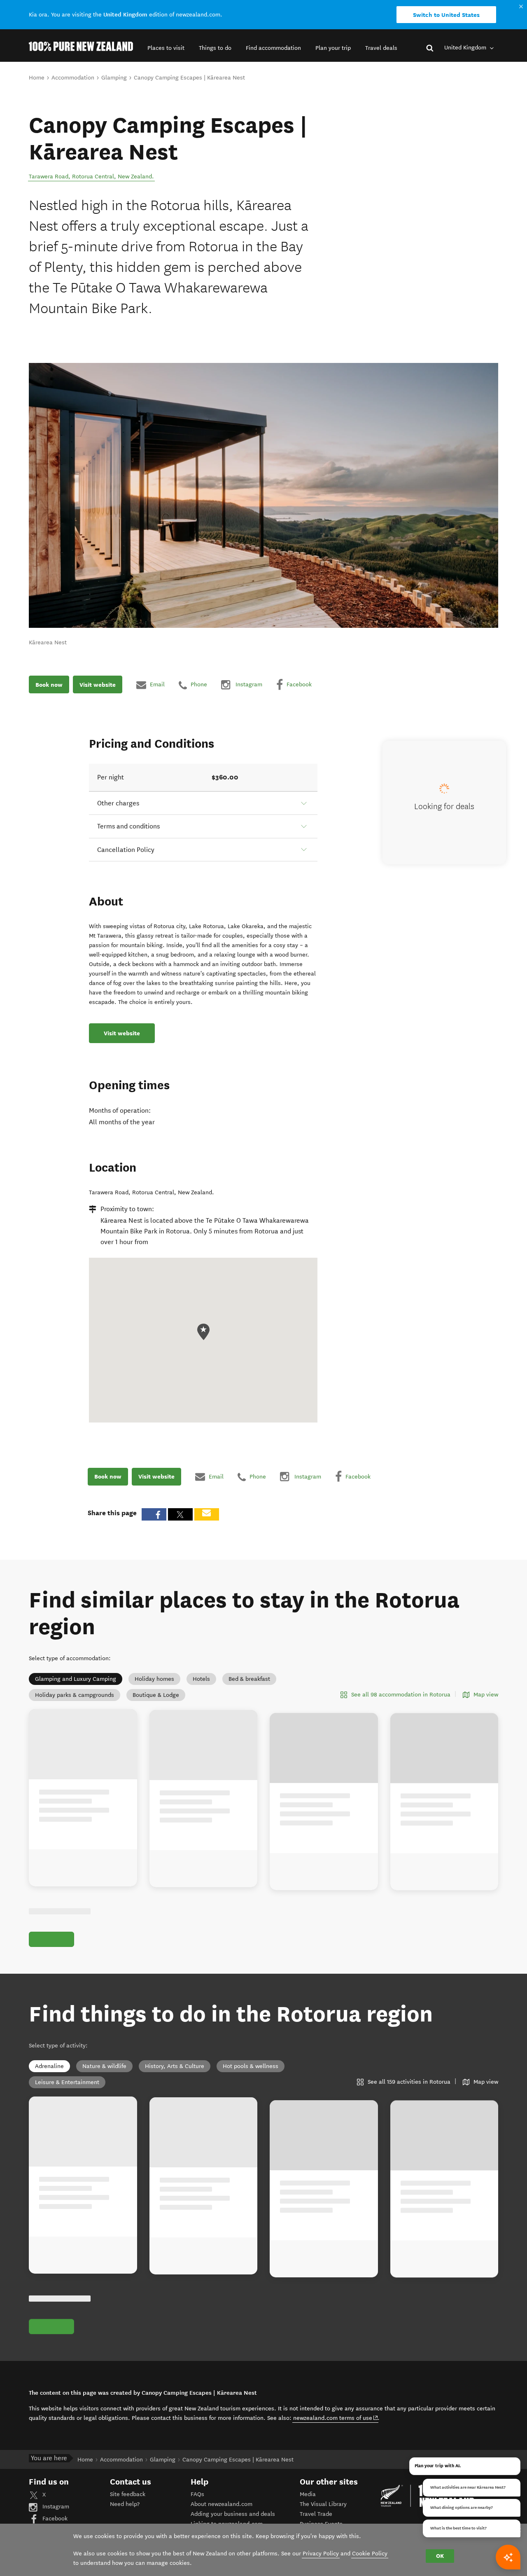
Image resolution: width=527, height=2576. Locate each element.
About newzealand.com (222, 2504)
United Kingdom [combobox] (466, 48)
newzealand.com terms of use (336, 2418)
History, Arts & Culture (175, 2066)
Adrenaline (49, 2066)
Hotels (201, 1679)
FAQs (197, 2494)
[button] (166, 48)
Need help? (125, 2504)
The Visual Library (323, 2504)
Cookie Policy (370, 2554)
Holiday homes (154, 1679)
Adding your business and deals (233, 2514)
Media (308, 2494)
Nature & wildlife (104, 2066)
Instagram (55, 2507)
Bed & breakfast (249, 1679)
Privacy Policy (321, 2554)
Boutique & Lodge (156, 1695)
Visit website (98, 685)
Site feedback (128, 2494)
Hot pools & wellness (251, 2066)
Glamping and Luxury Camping (76, 1679)
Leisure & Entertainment (67, 2082)
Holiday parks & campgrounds (75, 1695)
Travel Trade (316, 2514)
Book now (49, 685)
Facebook (54, 2519)
